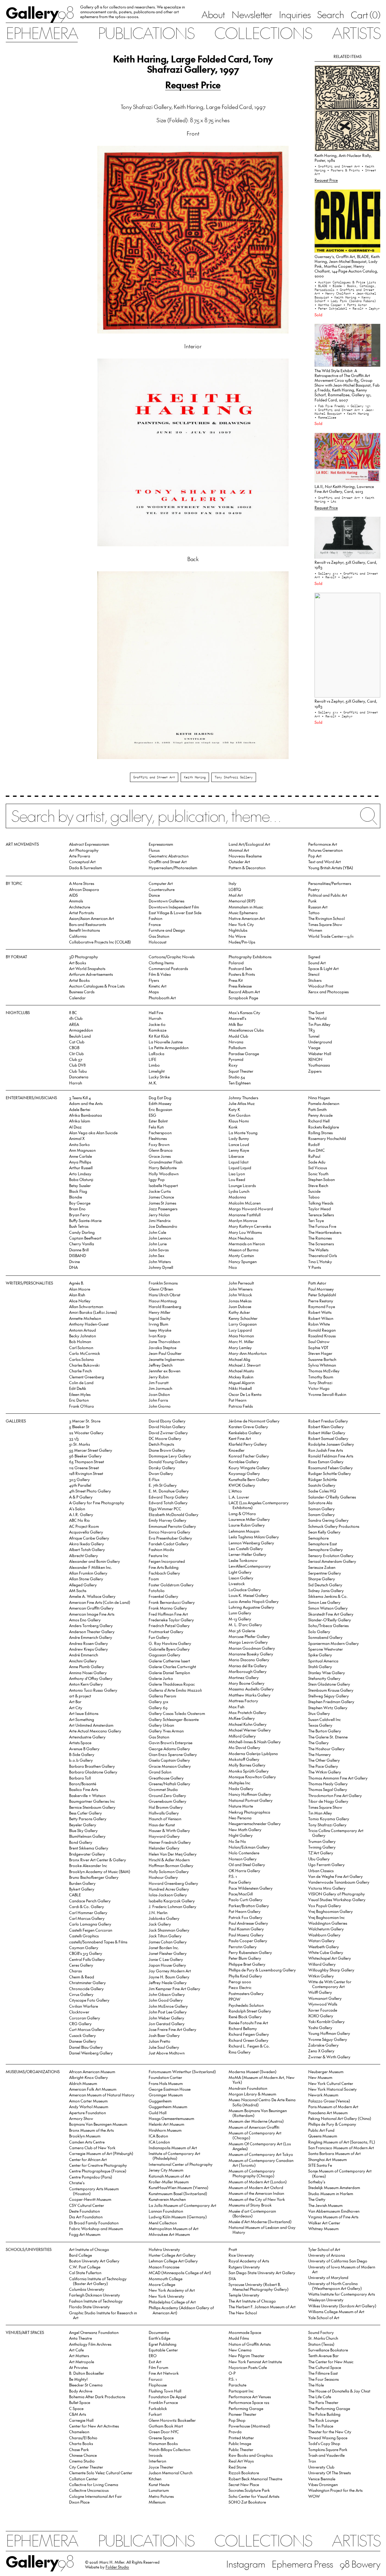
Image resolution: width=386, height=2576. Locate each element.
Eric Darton (79, 1400)
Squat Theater (241, 1071)
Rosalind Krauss (322, 1336)
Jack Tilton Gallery (165, 1936)
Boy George (80, 1203)
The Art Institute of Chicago (252, 2301)
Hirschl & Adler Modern (169, 1860)
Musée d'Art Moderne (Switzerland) (260, 2222)
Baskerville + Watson (87, 1795)
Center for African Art (88, 2159)
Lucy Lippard (240, 1330)
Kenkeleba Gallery (245, 1433)
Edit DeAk (78, 1388)
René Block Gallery (245, 2017)
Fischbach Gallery (164, 1573)
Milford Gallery (242, 1736)
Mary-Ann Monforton (248, 1353)
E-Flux (154, 1479)
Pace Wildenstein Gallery (251, 1888)
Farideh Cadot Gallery (169, 1544)
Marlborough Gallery (248, 1671)
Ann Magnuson (82, 1150)
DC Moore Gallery (165, 1438)
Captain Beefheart (85, 1238)
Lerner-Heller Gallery (247, 1554)
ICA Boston (158, 2136)
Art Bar (75, 1701)
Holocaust (158, 942)
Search (331, 14)
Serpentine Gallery (325, 1573)
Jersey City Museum (166, 2170)
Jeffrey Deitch (161, 1365)
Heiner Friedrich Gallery (170, 1842)
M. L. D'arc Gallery (245, 1625)
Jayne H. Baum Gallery (169, 1977)
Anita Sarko (79, 1144)
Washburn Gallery (324, 1935)
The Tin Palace (321, 2426)
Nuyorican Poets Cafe (248, 2367)
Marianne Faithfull (245, 1215)
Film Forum (158, 2367)
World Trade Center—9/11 (331, 936)
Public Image (240, 2443)
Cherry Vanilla (82, 1244)
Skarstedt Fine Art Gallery (331, 1614)
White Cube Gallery (326, 1952)
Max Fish (236, 1707)
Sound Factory (321, 2332)
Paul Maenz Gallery (246, 1935)
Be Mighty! (78, 2379)
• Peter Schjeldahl (332, 308)
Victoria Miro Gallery (327, 1888)
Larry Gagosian (243, 1324)
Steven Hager (320, 1353)
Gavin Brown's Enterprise (171, 1743)
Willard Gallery (322, 1964)
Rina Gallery (240, 2052)
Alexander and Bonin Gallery (95, 1561)
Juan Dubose (240, 1306)
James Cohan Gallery (168, 1942)
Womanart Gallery (325, 1998)
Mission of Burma (244, 1250)
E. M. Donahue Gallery (169, 1491)
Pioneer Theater (242, 2414)
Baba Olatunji (81, 1179)
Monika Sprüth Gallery (249, 1771)
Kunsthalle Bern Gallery (249, 1479)
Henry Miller (160, 1312)
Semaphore (318, 1538)
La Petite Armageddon (169, 1047)
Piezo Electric (240, 1987)
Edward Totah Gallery (168, 1503)
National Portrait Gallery (251, 1800)
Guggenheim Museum (168, 2107)
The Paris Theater (323, 2402)
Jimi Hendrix (160, 1220)
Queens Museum (323, 2136)
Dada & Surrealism (85, 868)
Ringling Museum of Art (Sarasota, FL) (342, 2142)
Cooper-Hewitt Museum (90, 2199)
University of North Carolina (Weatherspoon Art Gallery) (335, 2286)
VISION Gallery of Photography (337, 1894)
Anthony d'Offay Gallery (91, 1678)
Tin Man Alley (320, 1813)
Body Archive (81, 2391)
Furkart (155, 2414)
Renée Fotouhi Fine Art (248, 2023)
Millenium (157, 2502)
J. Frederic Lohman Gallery (172, 1906)
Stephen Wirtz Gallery (328, 1708)
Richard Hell (319, 1121)
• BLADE (322, 286)
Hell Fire (156, 1012)
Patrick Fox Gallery (245, 1917)
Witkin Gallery (321, 1976)
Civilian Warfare (84, 2006)
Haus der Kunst (162, 1825)
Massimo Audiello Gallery (251, 1689)
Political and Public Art (328, 895)
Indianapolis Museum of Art (173, 2148)
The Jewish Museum (325, 2205)
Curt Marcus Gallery (87, 2029)
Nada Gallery (241, 1788)
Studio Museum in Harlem (331, 2193)
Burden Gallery (82, 1883)
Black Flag (78, 1191)
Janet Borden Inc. (164, 1947)
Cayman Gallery (84, 1947)
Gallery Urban (161, 1725)
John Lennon (160, 1238)
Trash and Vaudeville (326, 2455)
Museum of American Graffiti (254, 2127)
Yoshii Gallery (320, 2027)
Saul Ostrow (319, 1341)
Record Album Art (244, 992)
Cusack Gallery (82, 2035)
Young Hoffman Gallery (329, 2033)
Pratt (233, 2249)
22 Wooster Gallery (86, 1433)
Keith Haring (195, 777)
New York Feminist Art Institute (255, 2362)
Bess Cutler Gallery (85, 1813)
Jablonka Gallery (164, 1918)
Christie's (77, 2183)
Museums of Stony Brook (250, 2205)
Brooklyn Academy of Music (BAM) (100, 1871)
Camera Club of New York (92, 2148)
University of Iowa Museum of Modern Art (342, 2269)
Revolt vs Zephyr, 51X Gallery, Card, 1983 (346, 565)
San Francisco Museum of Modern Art (341, 2148)
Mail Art (236, 895)
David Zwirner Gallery (168, 1433)
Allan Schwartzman (86, 1306)
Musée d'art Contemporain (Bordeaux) (252, 2213)
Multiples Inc (239, 1783)
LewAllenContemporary (250, 1566)
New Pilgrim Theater (247, 2356)
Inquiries (295, 14)
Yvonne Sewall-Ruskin (327, 1394)
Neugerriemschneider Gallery (255, 1823)
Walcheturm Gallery (326, 1929)
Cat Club (77, 1042)
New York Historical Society (332, 2089)
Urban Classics (321, 1871)
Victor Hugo (319, 1388)
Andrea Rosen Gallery (89, 1643)
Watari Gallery (321, 1941)
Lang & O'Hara (242, 1513)
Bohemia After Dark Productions (97, 2397)
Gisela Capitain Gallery (169, 1760)
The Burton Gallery (325, 1731)
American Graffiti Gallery (91, 1608)
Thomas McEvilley (324, 1371)
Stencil (314, 974)
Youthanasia (319, 1065)
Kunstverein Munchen (167, 2199)
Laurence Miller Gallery (249, 1519)
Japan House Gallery (167, 1965)
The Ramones (320, 1238)
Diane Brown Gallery (167, 1450)
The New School (243, 2313)
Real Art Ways (241, 2461)
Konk (233, 1127)
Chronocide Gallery (86, 1989)
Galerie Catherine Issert (169, 1661)
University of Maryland (328, 2277)
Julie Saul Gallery (164, 2047)
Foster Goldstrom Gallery (171, 1585)
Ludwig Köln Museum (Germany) (178, 2217)
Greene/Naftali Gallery (169, 1784)
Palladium (237, 1047)
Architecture (80, 907)
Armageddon (81, 1030)
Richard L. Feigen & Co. (249, 2046)
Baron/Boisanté (83, 1784)
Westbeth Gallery (324, 1947)
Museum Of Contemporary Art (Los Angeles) (260, 2146)
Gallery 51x (158, 1701)
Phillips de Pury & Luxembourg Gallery (262, 1970)
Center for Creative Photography (98, 2165)
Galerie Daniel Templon (169, 1673)
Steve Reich (318, 1185)
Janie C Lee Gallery (166, 1959)
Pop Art (315, 856)
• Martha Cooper (329, 305)
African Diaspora (84, 889)
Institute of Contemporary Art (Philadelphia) (174, 2156)
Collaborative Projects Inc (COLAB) (100, 942)
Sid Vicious (318, 1168)
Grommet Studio (163, 1789)
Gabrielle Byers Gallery (169, 1649)
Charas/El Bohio (83, 2438)
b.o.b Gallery (81, 1760)
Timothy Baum (321, 1377)
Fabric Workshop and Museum (96, 2228)
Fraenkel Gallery (163, 1596)
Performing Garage (246, 2408)
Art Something (82, 1719)
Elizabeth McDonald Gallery (174, 1514)
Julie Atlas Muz (242, 1103)
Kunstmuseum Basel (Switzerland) (178, 2193)
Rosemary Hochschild (327, 1138)
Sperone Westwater (326, 1649)
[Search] (193, 820)
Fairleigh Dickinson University (95, 2295)
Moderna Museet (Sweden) (253, 2072)
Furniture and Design (167, 930)
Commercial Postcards (168, 968)
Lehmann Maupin (244, 1531)
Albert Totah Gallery (87, 1549)
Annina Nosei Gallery (88, 1673)
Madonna (237, 1197)
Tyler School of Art (324, 2249)
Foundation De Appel (167, 2397)
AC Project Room (84, 1526)
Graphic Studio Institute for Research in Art (103, 2315)
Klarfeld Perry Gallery (248, 1444)
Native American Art (247, 918)
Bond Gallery (81, 1842)
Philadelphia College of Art (172, 2302)
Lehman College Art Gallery (173, 2261)
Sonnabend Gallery (325, 1637)
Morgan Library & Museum (252, 2094)
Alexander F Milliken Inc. (91, 1567)
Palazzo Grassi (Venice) (329, 2101)
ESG (152, 1115)
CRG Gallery (80, 2024)
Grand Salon (160, 1772)
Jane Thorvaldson (164, 1341)
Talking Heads (321, 1203)
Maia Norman (241, 1336)
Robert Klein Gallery (326, 1427)
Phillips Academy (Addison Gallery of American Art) (181, 2310)
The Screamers (321, 1244)
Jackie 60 (157, 1024)
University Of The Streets (329, 2473)
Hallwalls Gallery (164, 1813)
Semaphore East (323, 1544)
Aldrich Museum (83, 2083)
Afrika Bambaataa (85, 1115)
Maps (154, 992)
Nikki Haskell (240, 1388)
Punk (312, 901)
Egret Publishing (163, 2344)
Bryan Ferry (79, 1215)
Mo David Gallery (244, 1747)
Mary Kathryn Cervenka (250, 1226)
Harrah (76, 1083)
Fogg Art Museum (85, 2234)
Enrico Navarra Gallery (169, 1532)
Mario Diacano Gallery (249, 1660)
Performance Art (323, 844)
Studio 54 (237, 1077)
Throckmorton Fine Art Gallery (335, 1795)
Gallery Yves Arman (166, 1731)
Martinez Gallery (244, 1677)
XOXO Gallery (321, 2016)
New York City (241, 924)
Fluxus (154, 850)
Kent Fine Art (240, 1438)
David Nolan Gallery (167, 1427)
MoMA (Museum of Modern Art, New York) (262, 2080)
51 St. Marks (79, 1444)
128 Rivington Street (86, 1473)
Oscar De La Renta (245, 1394)
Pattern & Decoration (247, 868)
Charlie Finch (80, 1371)
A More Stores (82, 883)
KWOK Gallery (242, 1485)
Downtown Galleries (166, 901)
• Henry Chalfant (337, 293)
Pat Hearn (237, 1400)
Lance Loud (239, 1144)
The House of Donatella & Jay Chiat (339, 2391)
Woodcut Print (321, 986)
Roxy (233, 1065)
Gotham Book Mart (166, 2426)
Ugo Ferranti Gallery (326, 1864)
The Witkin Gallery (325, 1772)
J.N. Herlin (158, 1912)
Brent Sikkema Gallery (89, 1848)
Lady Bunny (239, 1138)
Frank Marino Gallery (168, 1608)
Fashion (155, 918)
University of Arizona (327, 2255)
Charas (75, 1971)
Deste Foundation (84, 2211)
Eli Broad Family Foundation (94, 2223)
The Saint (316, 1012)
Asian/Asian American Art (92, 918)
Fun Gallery (159, 1637)
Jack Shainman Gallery (169, 1930)
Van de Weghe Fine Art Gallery (335, 1876)
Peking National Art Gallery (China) (340, 2118)
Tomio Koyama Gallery (329, 1819)
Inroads (155, 2455)
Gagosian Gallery (165, 1655)
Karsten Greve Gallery (248, 1427)
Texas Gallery (320, 1725)
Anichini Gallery (83, 1661)
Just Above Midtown (167, 2053)
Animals (76, 901)
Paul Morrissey (321, 1289)
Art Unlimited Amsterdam (91, 1725)
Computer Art (161, 883)
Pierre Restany (321, 1301)
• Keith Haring (344, 297)
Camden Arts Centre (87, 2142)
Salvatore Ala (320, 1503)
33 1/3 (74, 1438)
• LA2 (332, 501)
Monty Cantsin (241, 1255)
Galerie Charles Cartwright (172, 1666)
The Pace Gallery (323, 1766)
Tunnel (314, 1036)
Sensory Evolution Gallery (331, 1555)
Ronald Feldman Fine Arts (331, 1456)
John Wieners (240, 1289)
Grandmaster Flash (166, 1162)
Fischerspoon (160, 1133)
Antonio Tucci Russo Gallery (93, 1690)
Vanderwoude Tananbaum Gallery (339, 1882)
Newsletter (252, 14)
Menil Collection (163, 2223)
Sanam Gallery (321, 1514)
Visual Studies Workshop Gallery (337, 1899)
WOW (314, 2496)
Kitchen (155, 2479)
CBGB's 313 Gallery (86, 1953)
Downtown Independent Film (174, 907)
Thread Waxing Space (328, 2438)
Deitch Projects (161, 1444)
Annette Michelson (85, 1318)
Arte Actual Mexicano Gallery (95, 1731)
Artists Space (80, 1743)
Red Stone (237, 2467)
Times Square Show (325, 924)
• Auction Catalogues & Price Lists (345, 282)
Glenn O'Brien (161, 1289)
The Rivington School (326, 918)
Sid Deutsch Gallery (325, 1585)
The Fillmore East (323, 2373)
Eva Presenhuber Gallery (170, 1538)
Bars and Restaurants (87, 924)
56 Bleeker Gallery (85, 1456)
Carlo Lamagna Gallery (90, 1924)
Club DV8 (77, 1065)
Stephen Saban (321, 1179)
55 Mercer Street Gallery (91, 1450)
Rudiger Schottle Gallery (330, 1473)
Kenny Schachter (243, 1318)
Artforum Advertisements (91, 974)
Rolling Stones (320, 1133)
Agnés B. (77, 1283)
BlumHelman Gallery (87, 1836)
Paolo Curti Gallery (245, 1899)
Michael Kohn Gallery (248, 1724)
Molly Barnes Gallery (247, 1765)
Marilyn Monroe (243, 1220)
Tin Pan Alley (319, 1024)
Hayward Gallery (164, 1836)
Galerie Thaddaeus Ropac (172, 1684)
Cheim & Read (82, 1977)
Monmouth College (166, 2279)
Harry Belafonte (163, 1168)
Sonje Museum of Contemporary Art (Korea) (340, 2173)
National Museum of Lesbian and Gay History (262, 2230)
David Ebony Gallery (167, 1421)
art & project (80, 1696)
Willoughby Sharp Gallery (331, 1970)
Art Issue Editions (84, 1713)
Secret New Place (244, 2484)
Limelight (157, 1071)
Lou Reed (237, 1179)
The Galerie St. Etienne (328, 1737)
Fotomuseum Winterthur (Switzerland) (182, 2072)
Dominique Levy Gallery (170, 1456)
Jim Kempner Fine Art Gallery (174, 1989)
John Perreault (241, 1283)
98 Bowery (360, 2564)
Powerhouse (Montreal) (249, 2426)
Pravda (235, 2432)
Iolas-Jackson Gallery (168, 1895)
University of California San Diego (338, 2261)
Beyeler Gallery (83, 1825)
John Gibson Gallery (167, 1994)
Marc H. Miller (241, 1341)
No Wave (237, 936)
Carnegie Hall (81, 2420)
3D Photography (84, 957)
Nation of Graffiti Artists (250, 2344)
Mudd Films (239, 2338)
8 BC (73, 1012)
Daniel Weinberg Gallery (91, 2053)
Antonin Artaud (82, 1330)
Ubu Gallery (319, 1859)
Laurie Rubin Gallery (247, 1525)
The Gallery (318, 1743)
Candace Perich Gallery (90, 1901)
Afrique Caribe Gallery (89, 1538)
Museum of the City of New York (257, 2199)
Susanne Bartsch (322, 1359)
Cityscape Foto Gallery (89, 2000)
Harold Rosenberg (165, 1306)
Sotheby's (317, 2182)
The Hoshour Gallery (326, 1749)
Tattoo (314, 913)
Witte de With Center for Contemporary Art (330, 1984)
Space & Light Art (323, 968)
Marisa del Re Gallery (248, 1666)
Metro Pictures (161, 2496)
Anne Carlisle (81, 1156)
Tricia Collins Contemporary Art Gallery (336, 1833)
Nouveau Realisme (245, 856)
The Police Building (324, 2414)
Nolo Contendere (244, 1853)
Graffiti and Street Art (154, 777)
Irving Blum (158, 1324)
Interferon (157, 2461)
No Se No (237, 1841)
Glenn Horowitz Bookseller (172, 2420)
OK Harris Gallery (244, 1871)
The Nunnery (320, 1754)
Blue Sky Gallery (83, 1830)
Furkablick (158, 2408)
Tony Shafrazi (320, 1382)
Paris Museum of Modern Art (333, 2107)
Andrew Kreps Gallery (89, 1649)
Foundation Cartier (165, 2077)
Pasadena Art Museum (328, 2113)
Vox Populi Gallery (325, 1906)
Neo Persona (240, 1818)
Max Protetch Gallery (247, 1712)
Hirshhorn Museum (165, 2130)
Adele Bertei (80, 1109)
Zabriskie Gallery (323, 2045)
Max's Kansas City (244, 1012)
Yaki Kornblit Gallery (326, 2021)
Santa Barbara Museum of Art (334, 2153)
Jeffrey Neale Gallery (168, 1982)
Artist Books (79, 980)
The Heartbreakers (325, 1232)
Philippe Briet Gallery (247, 1964)
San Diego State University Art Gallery (262, 2273)
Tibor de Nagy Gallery (328, 1801)
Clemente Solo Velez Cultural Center (101, 2473)
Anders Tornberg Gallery (91, 1625)
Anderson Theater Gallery (92, 1631)
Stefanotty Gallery (324, 1678)
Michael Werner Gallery (250, 1730)
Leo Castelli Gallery (246, 1548)
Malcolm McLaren (245, 1203)
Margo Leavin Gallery (248, 1642)
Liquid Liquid (240, 1168)
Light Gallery (240, 1572)
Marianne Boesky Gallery (251, 1654)
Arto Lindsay (80, 1174)
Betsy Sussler (80, 1185)
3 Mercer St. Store (85, 1421)
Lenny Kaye (239, 1150)
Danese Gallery (83, 2041)
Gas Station (159, 936)
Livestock (237, 1583)
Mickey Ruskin (241, 1377)
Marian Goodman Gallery (252, 1648)
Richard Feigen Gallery (249, 2034)
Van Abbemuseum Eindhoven (334, 2211)
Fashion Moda (161, 1549)
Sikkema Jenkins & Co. (328, 1596)
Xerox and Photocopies (328, 992)
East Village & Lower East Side (175, 913)
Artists (356, 32)
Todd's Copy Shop (324, 2443)
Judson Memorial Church (171, 2473)
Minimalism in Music (246, 907)
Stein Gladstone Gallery (329, 1684)
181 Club (76, 1018)
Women (315, 930)
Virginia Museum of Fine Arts (333, 2217)
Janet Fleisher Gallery (168, 1953)
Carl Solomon (81, 1347)
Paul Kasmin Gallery (246, 1929)
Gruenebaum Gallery (168, 1801)
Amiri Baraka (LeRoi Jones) (93, 1312)
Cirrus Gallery (81, 1994)
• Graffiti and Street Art (338, 166)
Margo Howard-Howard (251, 1209)
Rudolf (314, 1144)
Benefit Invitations (84, 930)
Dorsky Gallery (162, 1468)
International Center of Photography (181, 2164)
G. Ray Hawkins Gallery (170, 1643)
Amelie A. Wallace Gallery (92, 1596)
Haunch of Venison (165, 1819)
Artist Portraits (81, 913)
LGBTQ (235, 889)
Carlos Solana (81, 1359)
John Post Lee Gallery (168, 2012)
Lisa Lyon (237, 1174)
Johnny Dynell (161, 1267)
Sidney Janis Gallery (326, 1590)
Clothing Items (161, 963)
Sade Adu (317, 1162)
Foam (154, 1579)
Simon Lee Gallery (324, 1602)
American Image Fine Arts (92, 1614)
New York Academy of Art (172, 2290)
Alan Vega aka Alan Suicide (93, 1133)
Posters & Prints (242, 974)
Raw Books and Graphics (251, 2455)
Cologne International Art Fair (95, 2496)
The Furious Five (322, 1226)
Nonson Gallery (243, 1859)
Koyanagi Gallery (244, 1473)
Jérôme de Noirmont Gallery (254, 1421)
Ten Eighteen (240, 1083)
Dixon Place (79, 2502)
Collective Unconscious (89, 2490)
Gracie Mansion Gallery (170, 1766)
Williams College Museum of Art (336, 2311)
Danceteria (79, 1077)
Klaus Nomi (239, 1121)
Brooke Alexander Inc (88, 1865)
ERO (153, 2356)
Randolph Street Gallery (250, 2011)
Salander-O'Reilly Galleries (332, 1497)
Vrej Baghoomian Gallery (331, 1911)
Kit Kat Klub (159, 1036)
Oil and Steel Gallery (247, 1864)
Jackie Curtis (160, 1191)
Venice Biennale (322, 2479)
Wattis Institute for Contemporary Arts (342, 2294)
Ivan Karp (157, 1336)
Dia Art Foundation (86, 2217)
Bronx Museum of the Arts (91, 2130)
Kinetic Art (158, 986)
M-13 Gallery (240, 1619)
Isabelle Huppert (163, 1185)
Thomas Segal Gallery (328, 1789)
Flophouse (158, 2385)
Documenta (159, 2332)
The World (317, 1018)
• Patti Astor (355, 305)
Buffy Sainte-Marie (85, 1220)
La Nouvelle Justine (166, 1042)
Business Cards (82, 992)
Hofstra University (164, 2249)
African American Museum (92, 2072)
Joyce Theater (161, 2467)
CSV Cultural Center (87, 2205)
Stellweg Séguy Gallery (329, 1696)
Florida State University (89, 2307)
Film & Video (160, 974)
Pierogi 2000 (240, 1982)
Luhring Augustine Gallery (251, 1607)
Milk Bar (236, 1024)
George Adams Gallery (169, 1749)
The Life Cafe (320, 2397)
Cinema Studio (82, 2461)
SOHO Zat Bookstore (247, 2502)
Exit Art (155, 2362)
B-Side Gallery (82, 1754)
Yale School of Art (324, 2317)
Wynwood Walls (323, 2004)
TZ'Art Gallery (321, 1853)
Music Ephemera (243, 913)
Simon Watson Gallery (328, 1608)
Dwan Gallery (161, 1473)
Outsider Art (239, 862)
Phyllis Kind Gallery (245, 1976)
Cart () (365, 15)
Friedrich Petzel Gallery (169, 1625)
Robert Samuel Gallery (328, 1438)
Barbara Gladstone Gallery (93, 1772)
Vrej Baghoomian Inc (326, 1917)
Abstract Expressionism (89, 844)
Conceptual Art (82, 862)
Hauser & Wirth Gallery (169, 1830)
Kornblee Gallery (244, 1462)
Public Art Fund (321, 2130)
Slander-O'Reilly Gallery (330, 1620)
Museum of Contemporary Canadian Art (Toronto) (261, 2163)
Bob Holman (80, 1341)
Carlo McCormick (85, 1353)
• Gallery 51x (327, 573)
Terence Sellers (321, 1215)
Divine (74, 1261)
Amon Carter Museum (88, 2101)
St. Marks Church (323, 2338)
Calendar (77, 998)
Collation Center (83, 2479)
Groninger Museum (166, 2095)
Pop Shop (237, 2420)
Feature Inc (158, 1555)
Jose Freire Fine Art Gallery (172, 2029)
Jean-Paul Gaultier (165, 1353)
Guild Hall (158, 2113)
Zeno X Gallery (321, 2051)
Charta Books (81, 2443)
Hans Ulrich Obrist (165, 1295)
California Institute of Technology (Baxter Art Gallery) (98, 2281)
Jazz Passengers (163, 1209)
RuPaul (314, 1156)
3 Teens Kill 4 (80, 1098)
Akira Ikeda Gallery (87, 1544)
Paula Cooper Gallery (248, 1941)
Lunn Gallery (240, 1613)
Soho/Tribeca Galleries (328, 1625)
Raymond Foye (322, 1306)
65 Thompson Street (87, 1462)
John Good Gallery (166, 2000)
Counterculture (162, 889)
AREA (74, 1024)
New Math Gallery (245, 1829)
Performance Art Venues (250, 2397)
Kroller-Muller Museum (169, 2182)
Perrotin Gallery (243, 1947)
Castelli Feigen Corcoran (91, 1930)
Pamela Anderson (324, 1103)
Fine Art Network (164, 2373)
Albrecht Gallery (84, 1555)
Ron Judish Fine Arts (326, 1450)
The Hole (316, 2385)
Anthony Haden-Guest (89, 1324)
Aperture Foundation (87, 2113)
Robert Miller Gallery (327, 1433)
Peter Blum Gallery (245, 1958)
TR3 (312, 1030)
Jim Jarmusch (160, 1388)
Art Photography (84, 850)
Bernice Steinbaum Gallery (92, 1807)
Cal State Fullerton (85, 2273)
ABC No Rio (79, 1520)
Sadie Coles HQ (322, 1491)
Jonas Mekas (240, 1301)
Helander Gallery (164, 1848)
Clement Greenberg (87, 1377)
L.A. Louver (239, 1497)
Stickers (315, 980)
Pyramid (236, 1059)
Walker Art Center (324, 2223)
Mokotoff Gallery (244, 1759)
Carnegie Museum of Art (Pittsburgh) (101, 2153)
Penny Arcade (320, 1115)
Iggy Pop (157, 1179)
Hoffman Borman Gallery (171, 1865)
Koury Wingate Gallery (249, 1468)
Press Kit (236, 980)
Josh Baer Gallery (164, 2035)
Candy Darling (82, 1232)
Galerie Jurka (161, 1678)
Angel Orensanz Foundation (94, 2332)
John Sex (157, 1255)
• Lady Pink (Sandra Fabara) (352, 301)
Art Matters (79, 2356)
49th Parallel (80, 1485)
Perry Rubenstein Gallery (250, 1952)
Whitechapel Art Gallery (330, 1958)
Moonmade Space (245, 2332)
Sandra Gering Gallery (328, 1520)
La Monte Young (243, 1133)
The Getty (317, 2199)
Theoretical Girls (323, 1255)
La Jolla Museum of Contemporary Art (182, 2205)
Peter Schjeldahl (322, 1295)
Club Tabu (78, 1071)
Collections (263, 32)
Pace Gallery (240, 1882)
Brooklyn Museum (85, 2136)
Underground (320, 1042)
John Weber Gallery (166, 2018)
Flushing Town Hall (165, 2391)
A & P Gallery (81, 1497)
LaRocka (157, 1053)
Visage (314, 1047)
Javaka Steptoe (163, 1347)
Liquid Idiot (239, 1162)
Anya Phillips (80, 1162)
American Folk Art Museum (93, 2089)
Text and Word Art (324, 862)
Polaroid (236, 963)
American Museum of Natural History (102, 2095)
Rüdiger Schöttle (323, 1479)
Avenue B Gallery (84, 1749)
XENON (315, 1059)
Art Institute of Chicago (89, 2249)
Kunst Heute (159, 2484)
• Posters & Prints (344, 170)
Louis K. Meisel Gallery (248, 1595)
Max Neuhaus (241, 1238)
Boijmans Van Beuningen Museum (98, 2124)
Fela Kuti (156, 1127)
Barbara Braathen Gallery (92, 1766)
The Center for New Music (331, 2362)
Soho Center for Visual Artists (254, 2496)
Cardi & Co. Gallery (87, 1906)
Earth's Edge (160, 2338)
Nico (233, 1267)
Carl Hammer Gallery (88, 1912)
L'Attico (235, 1491)
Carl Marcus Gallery (87, 1918)
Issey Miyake (160, 1330)
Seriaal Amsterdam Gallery (332, 1561)
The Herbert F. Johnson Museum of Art (262, 2307)
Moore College (162, 2284)
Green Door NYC (164, 2432)
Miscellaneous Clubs (246, 1030)
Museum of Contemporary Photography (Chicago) (252, 2173)
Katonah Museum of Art (169, 2176)
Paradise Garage (244, 1053)
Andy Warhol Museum (89, 2107)
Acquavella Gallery (86, 1532)
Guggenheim (160, 2101)
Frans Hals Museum (166, 2083)
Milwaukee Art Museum (169, 2234)
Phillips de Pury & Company (332, 2124)
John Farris (158, 1400)
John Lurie (158, 1244)
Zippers (315, 1071)
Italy (233, 883)
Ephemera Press (302, 2564)
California (78, 936)
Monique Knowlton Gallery (252, 1777)
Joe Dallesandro (163, 1226)
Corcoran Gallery (85, 2018)
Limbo (154, 1065)
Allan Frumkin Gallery (88, 1573)
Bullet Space (80, 2402)
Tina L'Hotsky (320, 1261)
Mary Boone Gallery (247, 1683)
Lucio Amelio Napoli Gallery (254, 1601)
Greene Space (161, 2438)
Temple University (244, 2295)
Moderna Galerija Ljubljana (253, 1753)
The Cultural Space (325, 2367)
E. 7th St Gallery (163, 1485)
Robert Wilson (321, 1318)
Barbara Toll (80, 1778)
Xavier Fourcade (323, 2010)
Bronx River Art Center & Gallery (98, 1860)
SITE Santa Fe (320, 2165)
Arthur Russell (81, 1168)
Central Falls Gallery (87, 1959)
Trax (312, 2461)
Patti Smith (317, 1109)
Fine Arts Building (164, 1567)
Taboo (314, 1197)
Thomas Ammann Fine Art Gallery (338, 1778)
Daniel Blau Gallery (86, 2047)
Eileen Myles (80, 1394)
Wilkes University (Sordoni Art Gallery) (342, 2306)
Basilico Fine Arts (84, 1789)
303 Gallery (79, 1479)
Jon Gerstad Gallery (167, 2024)
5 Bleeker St (79, 1427)
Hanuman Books (163, 2443)
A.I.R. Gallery (81, 1514)
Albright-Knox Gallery (89, 2077)
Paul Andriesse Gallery (248, 1923)
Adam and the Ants (86, 1103)
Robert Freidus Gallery (328, 1421)
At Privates (78, 2367)
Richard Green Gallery (248, 2040)
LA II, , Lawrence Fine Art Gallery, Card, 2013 (344, 489)
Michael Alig (239, 1359)
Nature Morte (241, 1806)
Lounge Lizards (242, 1185)
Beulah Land (80, 1036)
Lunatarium (159, 2490)
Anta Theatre (81, 2338)
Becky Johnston (82, 1336)
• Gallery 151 (359, 406)
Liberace (236, 1156)
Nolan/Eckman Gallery (249, 1847)
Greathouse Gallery (166, 1778)
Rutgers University (244, 2267)
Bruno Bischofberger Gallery (94, 1877)
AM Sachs (78, 1590)
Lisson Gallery (241, 1578)
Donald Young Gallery (168, 1462)
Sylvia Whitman (322, 1365)
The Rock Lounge (323, 2420)
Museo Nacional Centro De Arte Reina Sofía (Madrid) (262, 2102)
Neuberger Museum (326, 2072)
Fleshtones (158, 1138)
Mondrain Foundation (248, 2088)
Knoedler (237, 1450)
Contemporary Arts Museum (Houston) (94, 2191)
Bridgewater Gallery (87, 1854)
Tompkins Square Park (328, 2449)
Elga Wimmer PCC (165, 1509)
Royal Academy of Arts (249, 2261)
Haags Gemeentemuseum (171, 2118)
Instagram (246, 2564)
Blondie (76, 1197)
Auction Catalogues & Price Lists (97, 986)
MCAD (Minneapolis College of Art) (180, 2273)
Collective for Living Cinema (94, 2484)
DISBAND (78, 1255)
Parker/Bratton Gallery (249, 1906)
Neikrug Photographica (249, 1812)
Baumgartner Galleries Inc (92, 1801)
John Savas (159, 1250)
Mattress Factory (243, 1701)
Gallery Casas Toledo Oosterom (177, 1713)
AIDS (73, 895)
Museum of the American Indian (256, 2193)
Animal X (77, 1138)
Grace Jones (160, 1156)
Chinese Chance (83, 2455)
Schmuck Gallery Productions (334, 1526)
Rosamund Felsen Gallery (331, 1468)
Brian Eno (77, 1209)
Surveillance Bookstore (328, 2350)
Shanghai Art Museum (327, 2159)
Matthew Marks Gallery (250, 1695)
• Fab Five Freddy (331, 406)
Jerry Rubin (159, 1377)
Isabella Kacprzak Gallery (172, 1901)
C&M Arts (78, 2414)
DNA (73, 1267)
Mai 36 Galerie (242, 1631)
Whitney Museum (323, 2228)
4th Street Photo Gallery (90, 1491)
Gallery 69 (158, 1708)
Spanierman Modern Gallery (334, 1643)
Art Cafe (76, 2350)
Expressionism (161, 844)
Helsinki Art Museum (166, 2124)
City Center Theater (86, 2467)
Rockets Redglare (324, 1127)
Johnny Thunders (243, 1098)
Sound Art (317, 963)
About (213, 14)
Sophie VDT (318, 1347)
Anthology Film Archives (90, 2344)
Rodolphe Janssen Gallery (331, 1444)
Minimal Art (239, 850)
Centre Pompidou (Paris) (91, 2177)
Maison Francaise (164, 2267)
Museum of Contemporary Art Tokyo (261, 2154)
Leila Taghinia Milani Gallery (254, 1537)
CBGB (74, 1047)
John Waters (160, 1261)
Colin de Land (81, 1382)
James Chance (161, 1197)
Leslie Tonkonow (243, 1560)
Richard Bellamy (243, 2028)
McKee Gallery (242, 1718)
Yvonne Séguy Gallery (328, 2039)
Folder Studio (117, 2567)
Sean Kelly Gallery (324, 1532)
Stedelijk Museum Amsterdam (334, 2187)
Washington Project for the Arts (335, 2490)
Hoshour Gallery (163, 1877)
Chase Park (79, 2449)
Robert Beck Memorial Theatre (255, 2479)
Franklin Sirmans (163, 1283)
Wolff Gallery (320, 1992)
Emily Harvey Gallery (168, 1520)
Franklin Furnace (163, 2402)
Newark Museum (323, 2095)
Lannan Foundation (166, 2211)
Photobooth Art (162, 998)
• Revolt (357, 308)
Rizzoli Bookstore (244, 2473)
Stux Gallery (319, 1713)
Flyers (154, 980)
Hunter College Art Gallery (172, 2255)
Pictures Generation (325, 850)
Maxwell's (237, 1018)
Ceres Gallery (81, 1965)
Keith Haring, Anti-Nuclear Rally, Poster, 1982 (343, 158)
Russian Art (318, 907)
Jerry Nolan (159, 1215)
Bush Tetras (79, 1226)
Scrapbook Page (243, 998)
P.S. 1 (233, 1876)
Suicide (314, 1191)
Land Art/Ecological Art (249, 844)
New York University (166, 2296)
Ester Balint (158, 1121)
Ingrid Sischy (160, 1318)
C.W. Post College (85, 2267)
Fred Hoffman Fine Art (168, 1614)
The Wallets (318, 1250)
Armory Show (81, 2118)
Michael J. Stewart (245, 1365)
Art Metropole (82, 2362)
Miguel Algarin (242, 1382)
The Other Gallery (324, 1760)
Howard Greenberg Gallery (173, 1883)
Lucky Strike (159, 1077)
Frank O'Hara (81, 1406)
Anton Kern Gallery (86, 1684)
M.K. (153, 1083)
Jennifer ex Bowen (165, 1371)
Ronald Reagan (322, 1330)
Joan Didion (159, 1394)
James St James (162, 1203)
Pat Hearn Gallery (245, 1911)
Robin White (319, 1324)
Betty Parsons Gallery (88, 1819)
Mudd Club (238, 1036)
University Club (321, 2467)
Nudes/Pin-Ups (242, 942)
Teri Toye (316, 1220)
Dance (154, 895)
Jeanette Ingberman (166, 1359)
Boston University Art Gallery (94, 2261)
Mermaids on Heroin (247, 1244)
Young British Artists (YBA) (331, 868)
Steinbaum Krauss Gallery (331, 1690)
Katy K (234, 1109)
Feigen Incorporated (167, 1561)
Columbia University (87, 2289)
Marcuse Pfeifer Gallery (249, 1636)
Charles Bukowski (84, 1365)
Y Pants (315, 1267)
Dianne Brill (79, 1250)
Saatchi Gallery (322, 1485)
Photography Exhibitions (250, 957)
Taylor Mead (320, 1209)
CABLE (75, 1895)
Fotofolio (157, 1590)
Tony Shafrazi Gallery (234, 777)
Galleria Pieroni (162, 1696)
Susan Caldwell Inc (324, 1719)
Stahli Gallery (320, 1666)
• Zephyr (372, 308)
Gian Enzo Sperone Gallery (173, 1754)
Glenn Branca (161, 1150)
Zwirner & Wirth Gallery (329, 2057)
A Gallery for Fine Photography (97, 1503)
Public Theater (241, 2449)
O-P (232, 2373)
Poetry (314, 889)
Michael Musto (241, 1371)
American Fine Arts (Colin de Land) (100, 1602)
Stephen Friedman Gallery (331, 1701)
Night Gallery (241, 1835)
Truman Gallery (322, 1841)
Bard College (81, 2255)
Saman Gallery (321, 1509)
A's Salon (77, 1509)
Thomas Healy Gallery (328, 1784)
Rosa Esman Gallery (326, 1462)
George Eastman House (170, 2089)
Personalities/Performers (330, 883)
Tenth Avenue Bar (323, 2356)
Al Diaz (75, 1127)
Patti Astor (317, 1283)
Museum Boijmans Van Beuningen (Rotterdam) (258, 2113)
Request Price (193, 85)
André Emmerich (84, 1655)
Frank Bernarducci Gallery (172, 1602)
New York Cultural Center (331, 2083)
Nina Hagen (319, 1098)
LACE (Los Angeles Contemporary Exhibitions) (259, 1505)
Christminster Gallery (87, 1982)
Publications (146, 32)
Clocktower (79, 2012)
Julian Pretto (160, 2041)
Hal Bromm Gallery (166, 1807)
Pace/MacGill (241, 1894)
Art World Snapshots (87, 968)
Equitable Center (163, 2350)
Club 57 (76, 1059)
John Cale (157, 1232)
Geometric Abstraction (169, 856)
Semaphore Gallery (326, 1549)
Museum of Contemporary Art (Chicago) (255, 2135)
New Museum (320, 2077)
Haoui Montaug (163, 1301)
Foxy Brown (159, 1144)
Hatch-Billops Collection (169, 2449)
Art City (76, 1708)
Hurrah (155, 1018)
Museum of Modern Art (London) (258, 2182)
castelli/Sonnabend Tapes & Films (98, 1942)
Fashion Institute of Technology (96, 2301)
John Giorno (160, 1406)
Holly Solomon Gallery (169, 1871)
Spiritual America (323, 1661)
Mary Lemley (240, 1347)
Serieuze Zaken (322, 1567)
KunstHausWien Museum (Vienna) (179, 2187)
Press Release (240, 986)
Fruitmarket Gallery (166, 1631)
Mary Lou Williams (245, 1232)
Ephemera (42, 32)
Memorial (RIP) (242, 901)
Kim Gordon (239, 1115)
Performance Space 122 (249, 2402)
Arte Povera (80, 856)
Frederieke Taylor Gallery (171, 1620)
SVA (232, 2279)
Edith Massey (160, 1103)
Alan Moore (80, 1289)
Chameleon (79, 2432)
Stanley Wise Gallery (327, 1673)
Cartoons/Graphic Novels (172, 957)
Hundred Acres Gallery (169, 1889)
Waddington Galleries (328, 1923)
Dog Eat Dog (160, 1098)
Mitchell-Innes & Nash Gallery (255, 1742)
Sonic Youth (318, 1174)
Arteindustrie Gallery (87, 1737)
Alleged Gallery (83, 1585)
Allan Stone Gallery (86, 1579)
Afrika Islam (80, 1121)
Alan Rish (77, 1295)
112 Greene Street (84, 1468)
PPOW (234, 1999)
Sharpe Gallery (322, 1579)
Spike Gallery (320, 1655)
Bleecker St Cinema (86, 2385)
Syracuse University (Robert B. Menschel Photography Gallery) (259, 2287)
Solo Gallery (319, 1631)
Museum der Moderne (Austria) (256, 2121)
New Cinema (240, 2350)
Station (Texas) (321, 2344)
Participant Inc (241, 2391)
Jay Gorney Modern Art (170, 1971)
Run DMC (316, 1150)
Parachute (237, 2385)
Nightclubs (238, 930)
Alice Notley (80, 1301)
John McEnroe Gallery (168, 2006)
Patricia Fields (241, 1406)
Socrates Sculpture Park (249, 2490)
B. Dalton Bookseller (87, 2373)
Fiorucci (155, 2379)
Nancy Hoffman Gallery (250, 1794)
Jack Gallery (160, 1924)
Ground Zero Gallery (167, 1795)
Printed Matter (241, 2438)
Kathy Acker (239, 1312)
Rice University (241, 2255)
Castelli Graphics (84, 1936)
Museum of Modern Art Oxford (256, 2187)
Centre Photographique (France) (98, 2171)
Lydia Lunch (239, 1191)
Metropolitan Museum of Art (174, 2228)
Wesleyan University (326, 2300)
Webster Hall (320, 1053)
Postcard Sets (240, 968)
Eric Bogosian (160, 1109)
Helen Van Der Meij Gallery (173, 1854)
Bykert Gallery (82, 1889)
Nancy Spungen (243, 1261)
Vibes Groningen (323, 2484)
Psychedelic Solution (246, 2005)
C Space (76, 2408)
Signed (314, 957)
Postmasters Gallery (246, 1993)
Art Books (78, 963)
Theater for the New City (330, 2432)
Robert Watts (320, 1312)
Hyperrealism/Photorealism (173, 868)
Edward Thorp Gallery (168, 1497)
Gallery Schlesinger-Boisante (174, 1719)
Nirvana (236, 1042)
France (155, 924)
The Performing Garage (329, 2408)
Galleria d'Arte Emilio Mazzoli (175, 1690)
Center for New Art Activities (94, 2426)
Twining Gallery (322, 1847)
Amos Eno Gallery (85, 1620)
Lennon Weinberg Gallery (251, 1543)
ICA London (159, 2142)
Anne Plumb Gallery (87, 1666)
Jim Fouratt (159, 1382)
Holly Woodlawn (164, 1174)
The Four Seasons (323, 2379)
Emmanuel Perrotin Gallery (172, 1526)
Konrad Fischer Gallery (249, 1456)
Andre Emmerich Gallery (91, 1637)
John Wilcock (240, 1295)
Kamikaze (158, 1030)
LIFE (152, 1059)
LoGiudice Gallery (245, 1590)
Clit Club (76, 1053)
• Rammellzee (325, 417)
